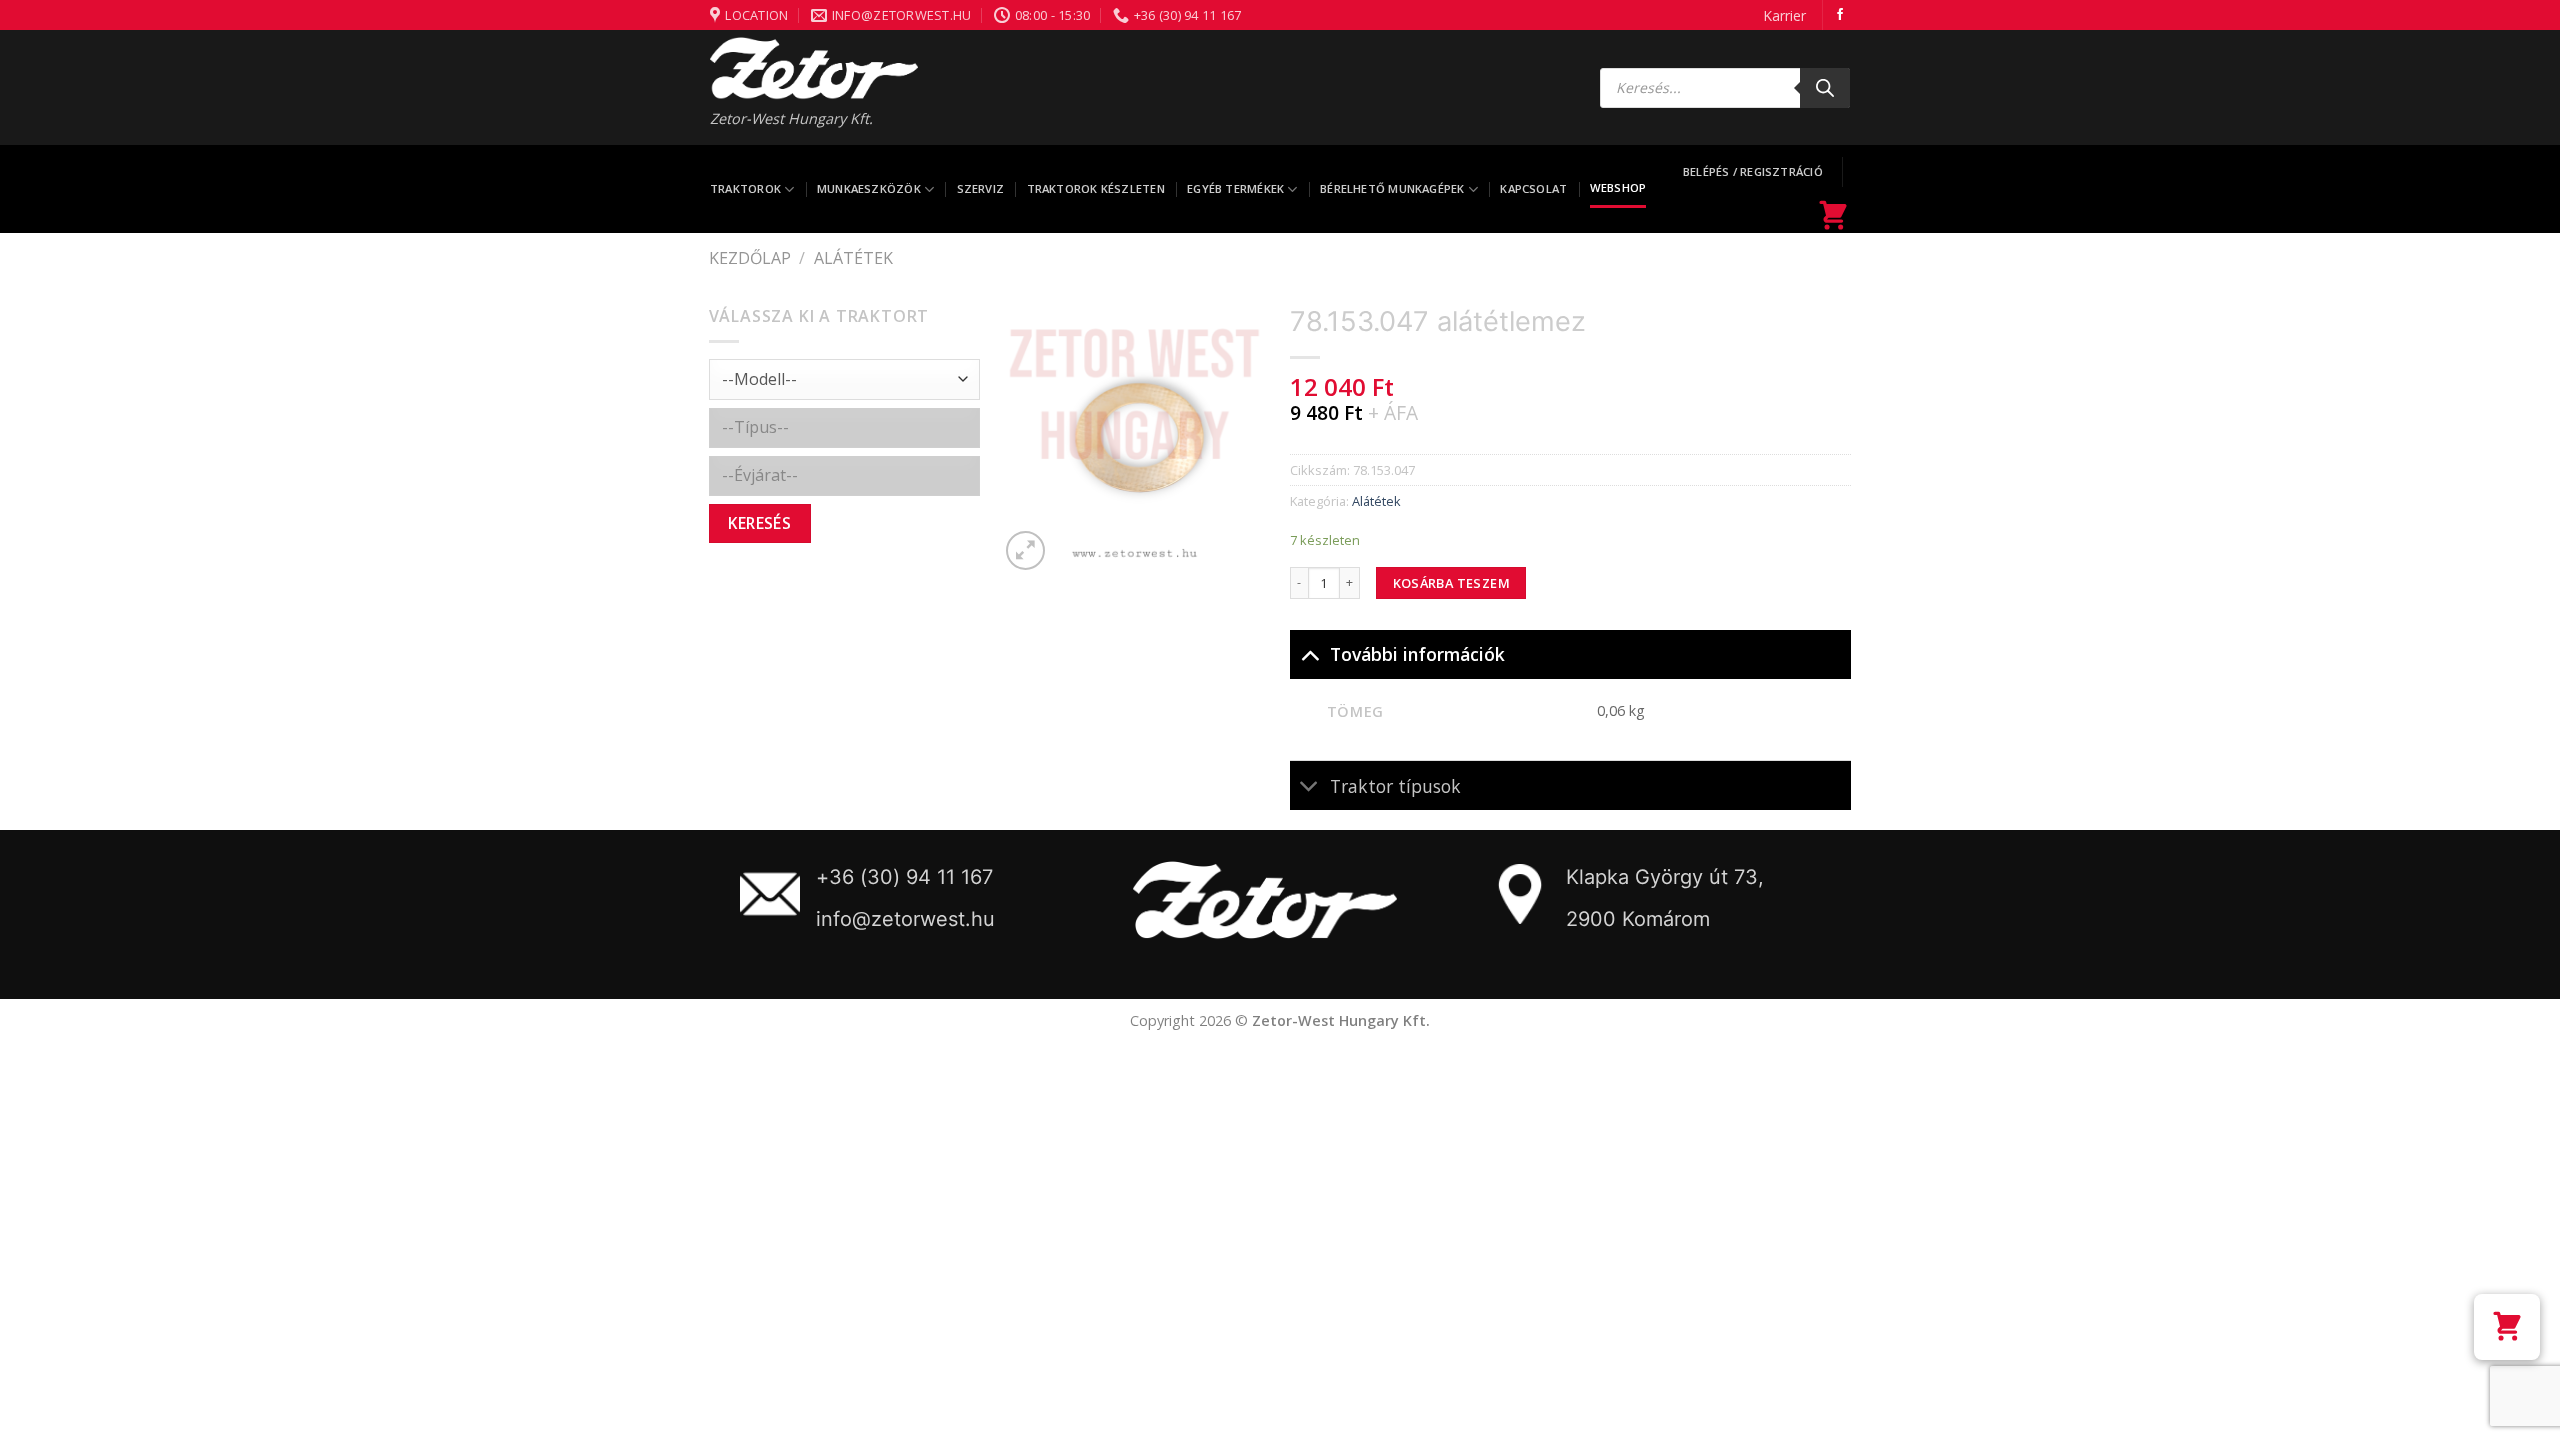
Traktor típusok (1395, 786)
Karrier (1784, 15)
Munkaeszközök (869, 188)
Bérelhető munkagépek (1392, 188)
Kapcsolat (1533, 188)
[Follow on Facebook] (1840, 15)
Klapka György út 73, (1665, 877)
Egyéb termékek (1235, 188)
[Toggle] (1309, 653)
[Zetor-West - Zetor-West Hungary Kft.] (814, 68)
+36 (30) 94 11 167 (904, 877)
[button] (2507, 1327)
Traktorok (745, 188)
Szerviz (981, 188)
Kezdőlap (750, 258)
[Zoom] (1025, 550)
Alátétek (853, 258)
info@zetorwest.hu (905, 919)
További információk (1417, 654)
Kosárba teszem (1451, 583)
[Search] (1825, 88)
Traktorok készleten (1096, 188)
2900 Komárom (1638, 919)
